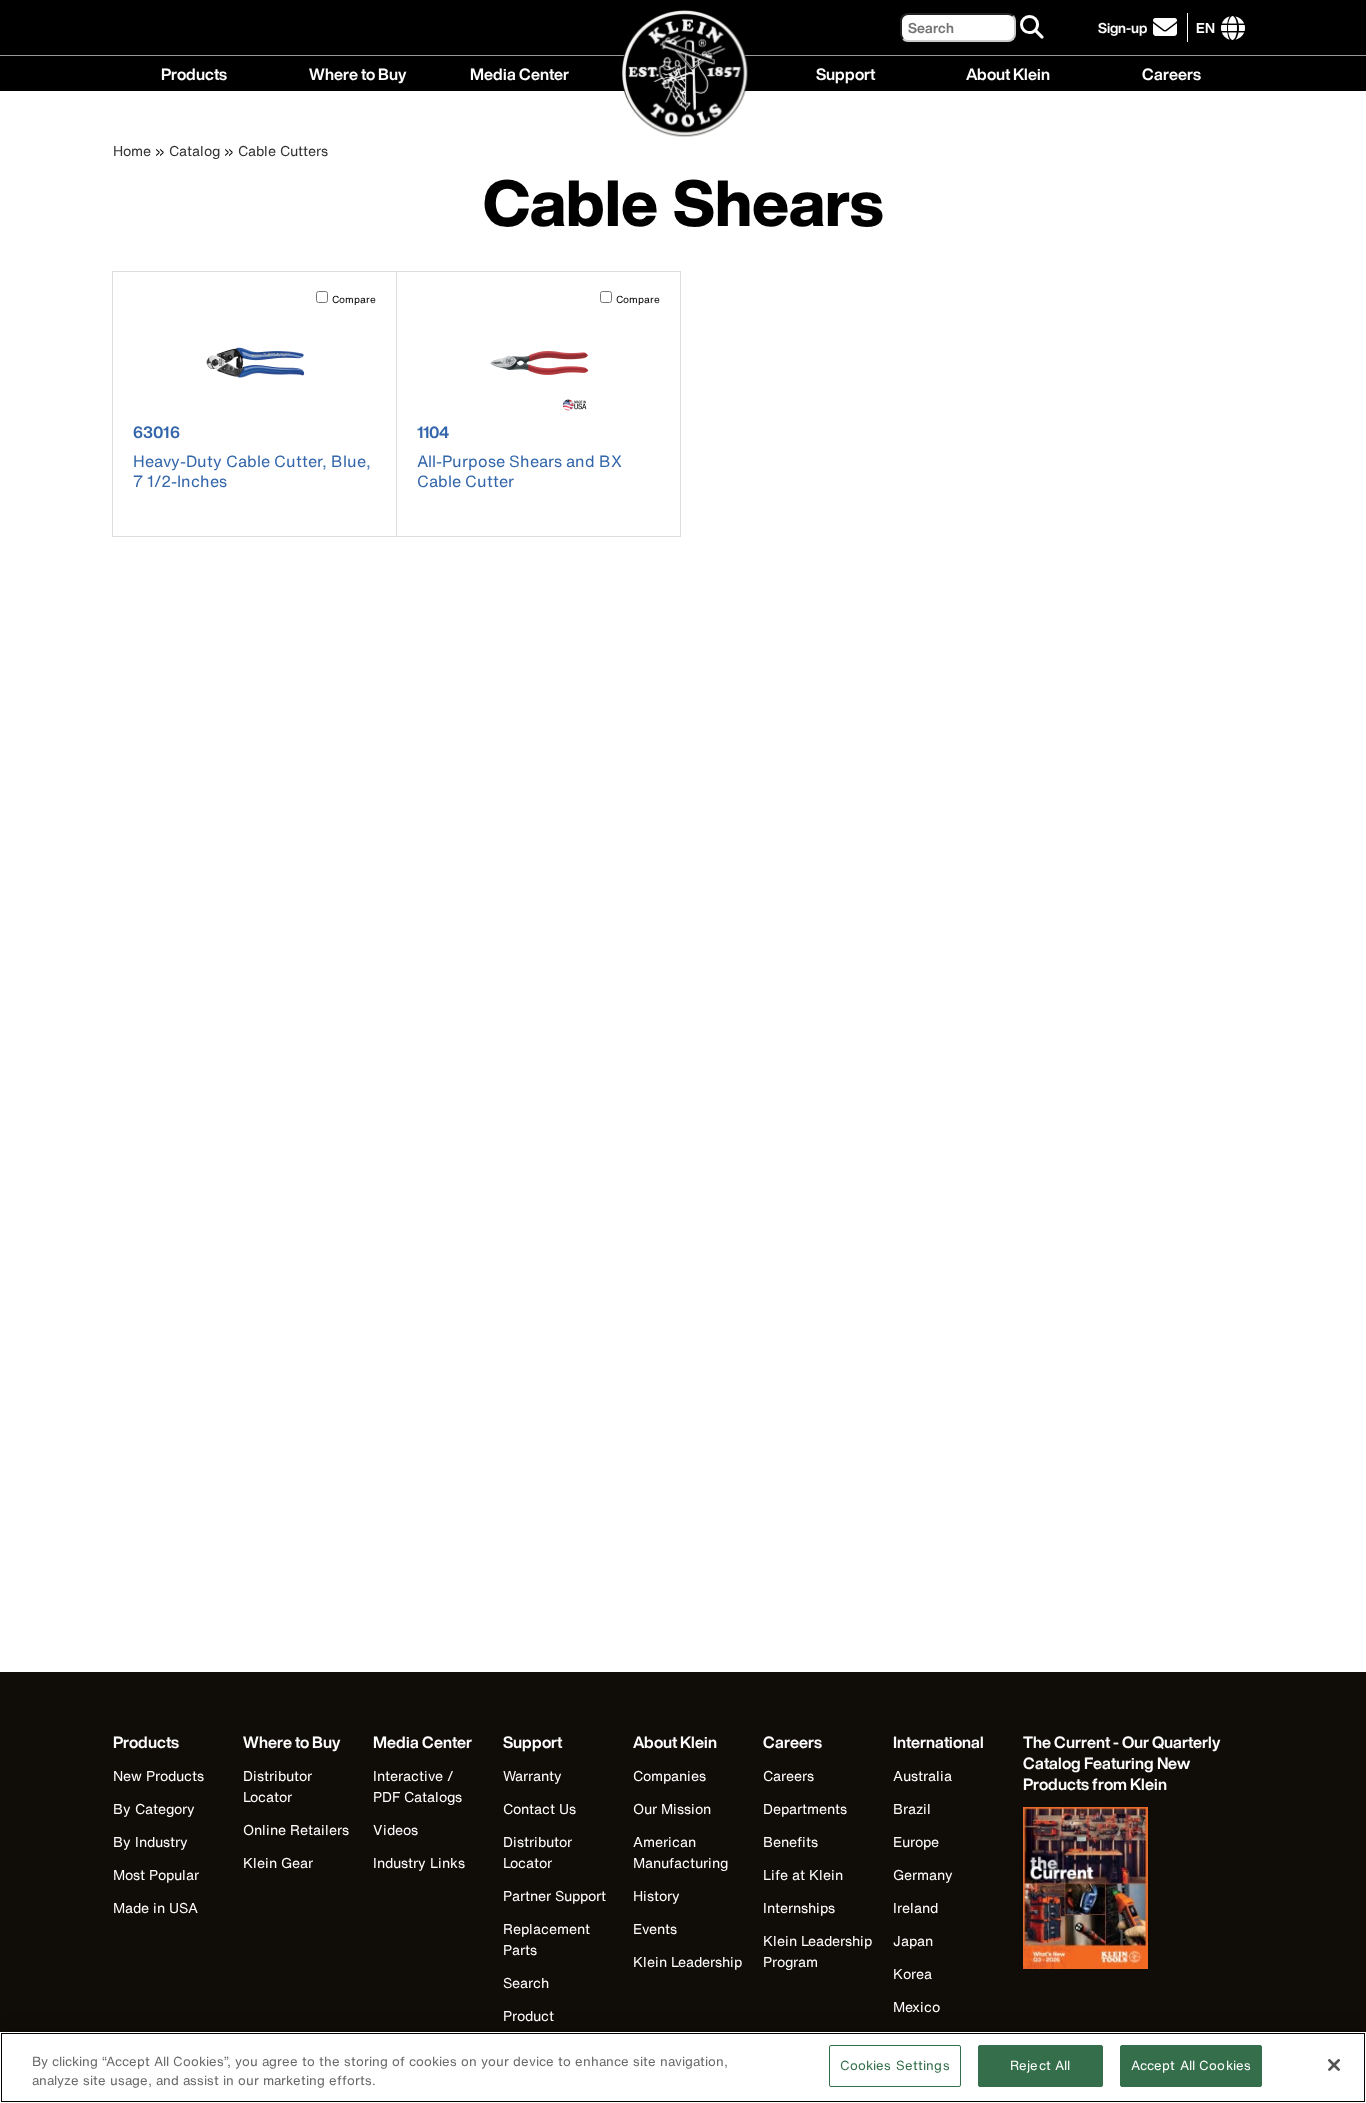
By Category (154, 1808)
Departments (805, 1808)
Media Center (519, 72)
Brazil (912, 1808)
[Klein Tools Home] (683, 74)
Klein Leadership (687, 1961)
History (656, 1895)
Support (845, 72)
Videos (395, 1829)
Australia (922, 1775)
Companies (669, 1775)
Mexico (916, 2006)
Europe (916, 1841)
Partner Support (554, 1895)
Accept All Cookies (1191, 2065)
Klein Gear (278, 1862)
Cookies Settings (895, 2065)
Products (194, 72)
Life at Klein (803, 1874)
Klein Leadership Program (817, 1951)
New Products (158, 1775)
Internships (799, 1907)
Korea (912, 1973)
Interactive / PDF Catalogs (417, 1786)
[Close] (1334, 2065)
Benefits (790, 1841)
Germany (923, 1874)
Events (655, 1928)
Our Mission (672, 1808)
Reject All (1040, 2065)
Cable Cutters (283, 150)
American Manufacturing (680, 1852)
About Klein (1008, 72)
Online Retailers (296, 1829)
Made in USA (155, 1907)
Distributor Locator (277, 1786)
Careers (1171, 72)
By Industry (150, 1841)
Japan (913, 1940)
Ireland (915, 1907)
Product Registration (543, 2026)
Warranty (532, 1775)
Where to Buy (357, 72)
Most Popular (156, 1874)
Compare (354, 299)
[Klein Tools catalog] (1123, 1890)
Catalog (194, 150)
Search (526, 1982)
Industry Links (419, 1862)
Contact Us (539, 1808)
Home (132, 150)
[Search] (1033, 28)
